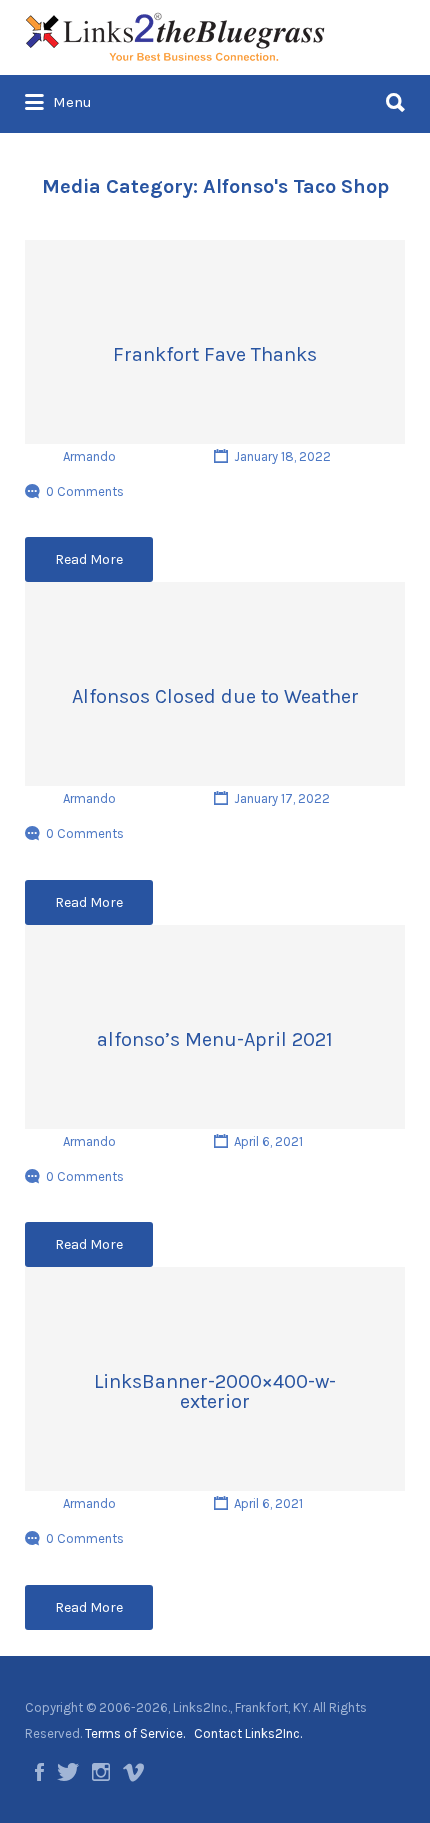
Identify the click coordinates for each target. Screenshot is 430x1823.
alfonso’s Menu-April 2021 (215, 1039)
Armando (89, 456)
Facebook (39, 1772)
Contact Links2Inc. (248, 1733)
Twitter (68, 1772)
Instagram (101, 1772)
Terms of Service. (135, 1733)
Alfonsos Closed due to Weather (215, 696)
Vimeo (133, 1772)
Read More (89, 559)
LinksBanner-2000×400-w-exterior (215, 1391)
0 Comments (85, 491)
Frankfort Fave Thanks (215, 354)
